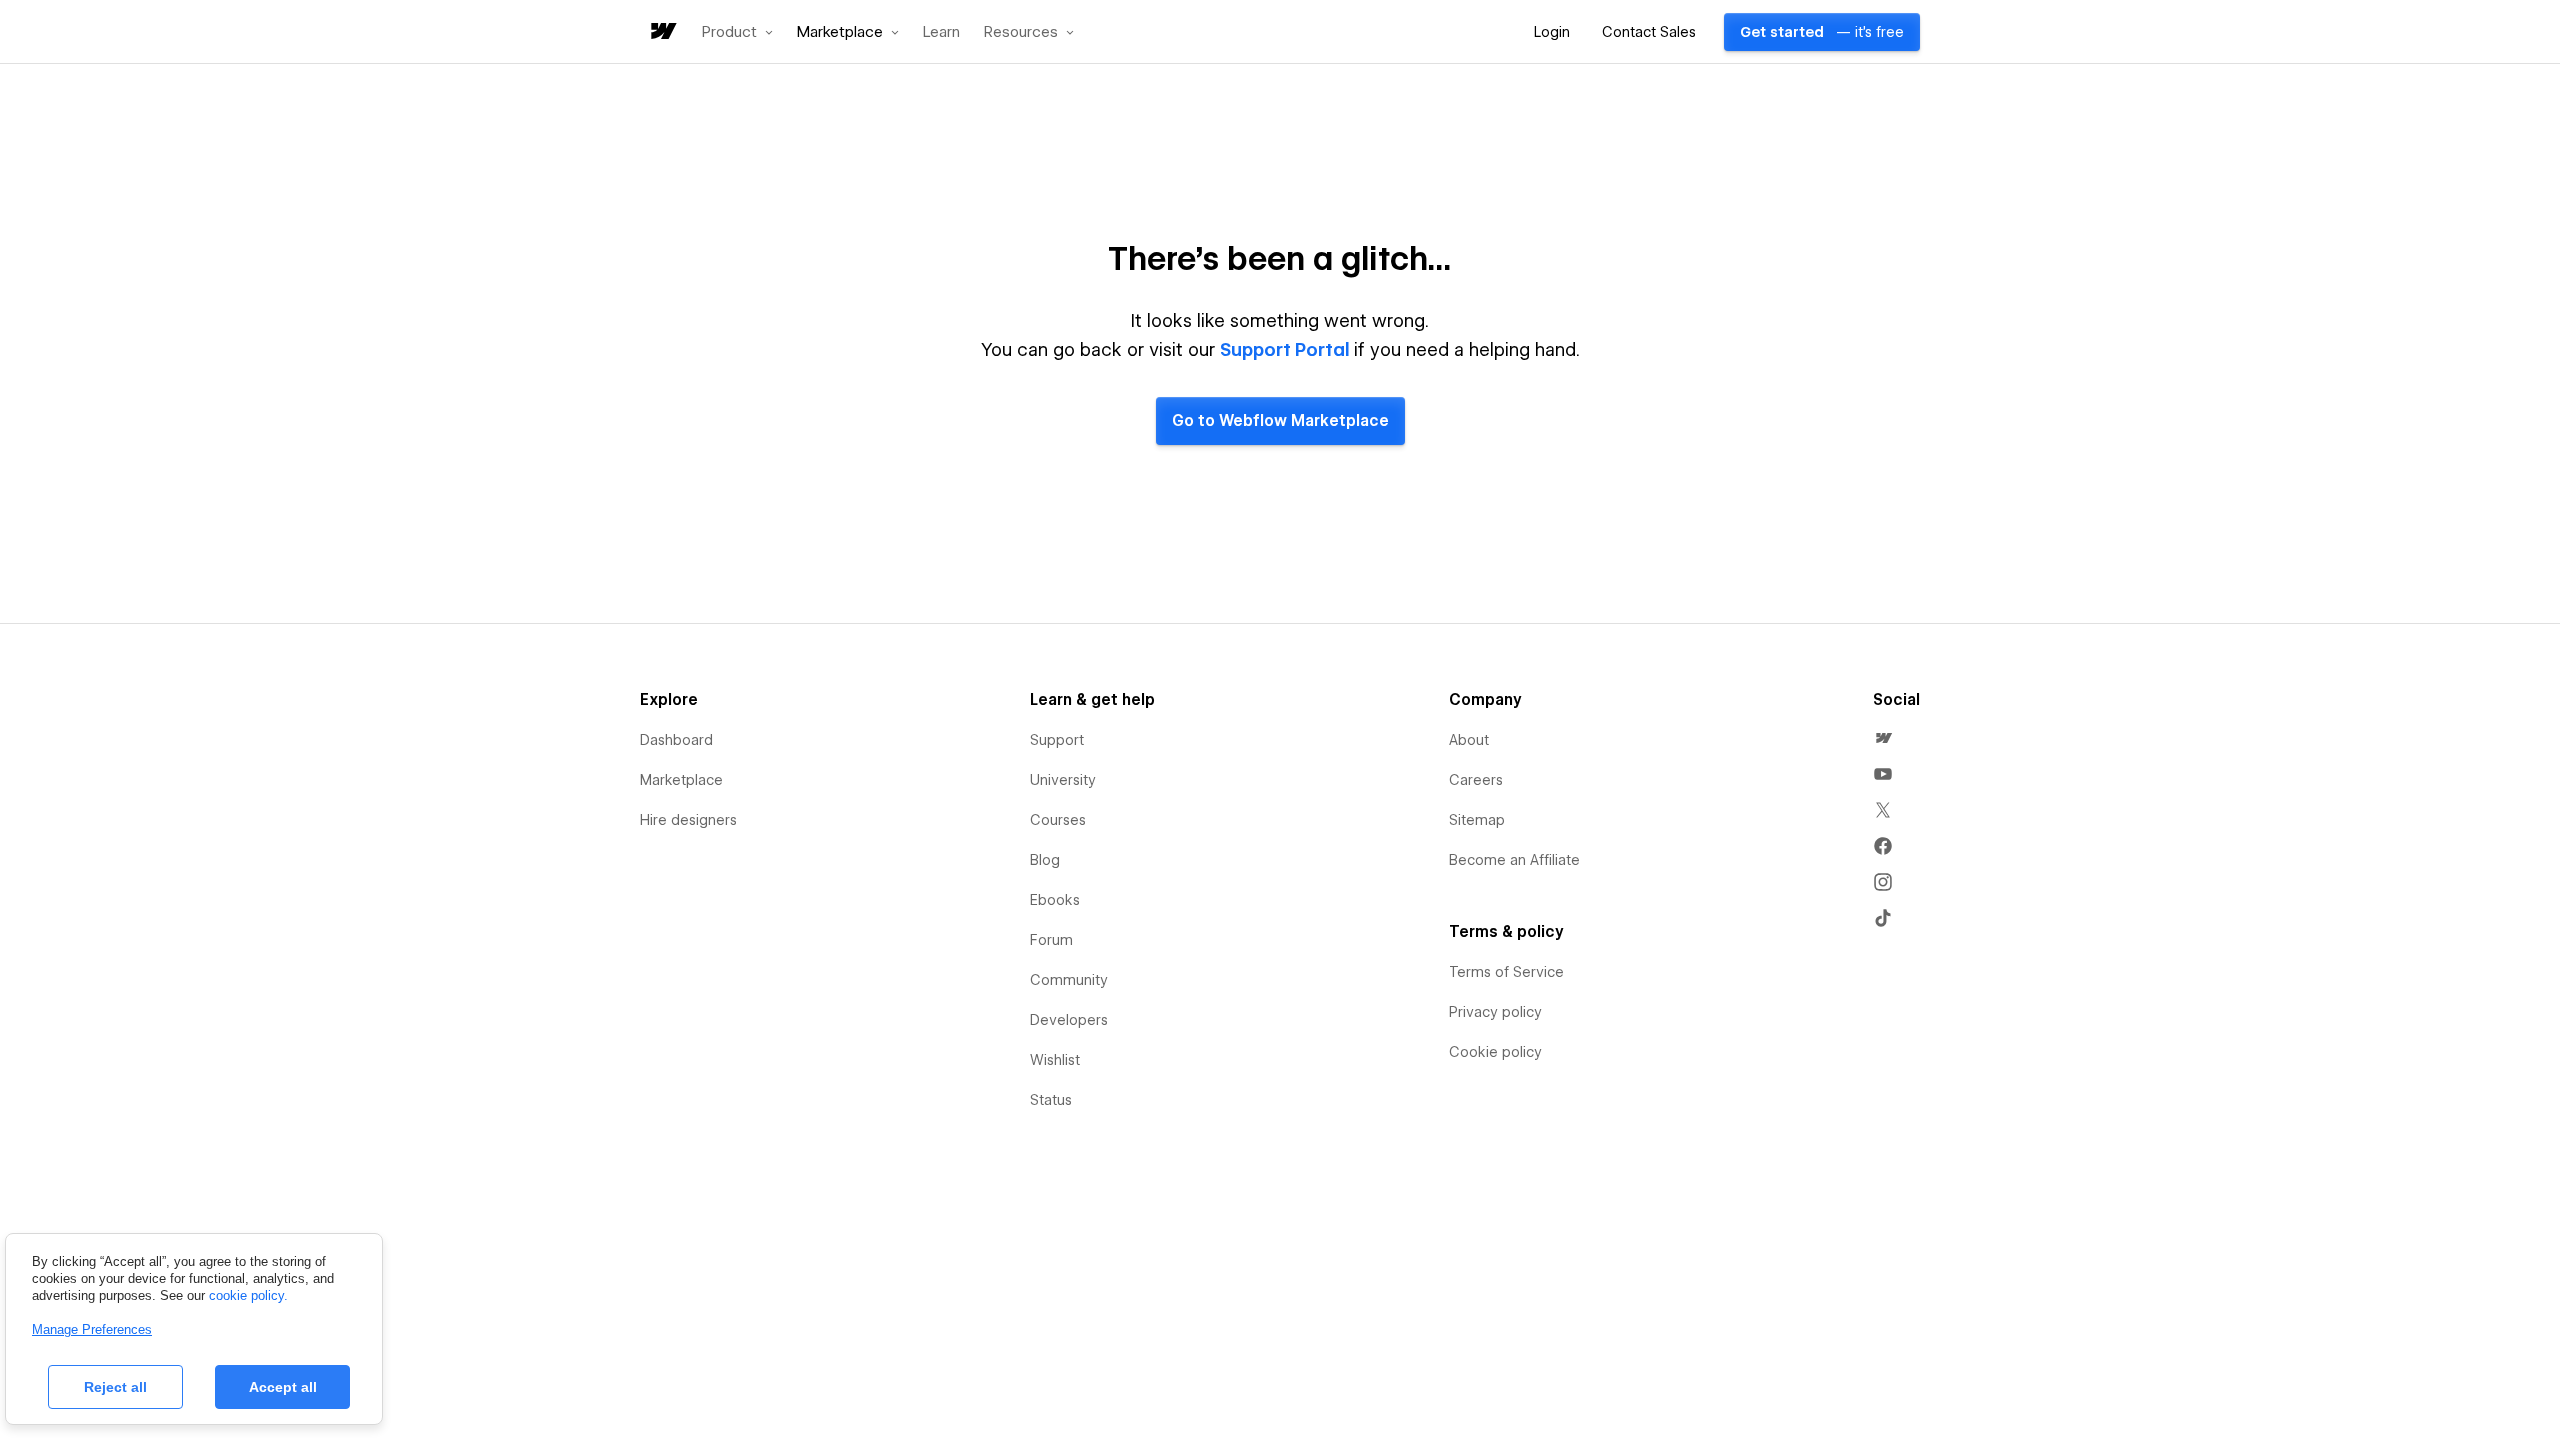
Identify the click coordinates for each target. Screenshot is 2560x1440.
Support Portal (1285, 349)
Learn (941, 32)
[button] (737, 32)
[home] (662, 32)
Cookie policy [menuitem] (1495, 1052)
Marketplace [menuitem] (681, 780)
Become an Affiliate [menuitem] (1514, 860)
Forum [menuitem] (1051, 940)
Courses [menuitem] (1058, 820)
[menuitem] (1883, 738)
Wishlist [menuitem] (1055, 1060)
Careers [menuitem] (1476, 780)
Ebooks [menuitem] (1055, 900)
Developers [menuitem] (1069, 1020)
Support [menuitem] (1057, 740)
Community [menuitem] (1069, 980)
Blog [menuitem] (1045, 860)
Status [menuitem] (1051, 1100)
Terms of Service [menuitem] (1506, 972)
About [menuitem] (1469, 740)
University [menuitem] (1063, 780)
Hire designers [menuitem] (688, 820)
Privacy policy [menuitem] (1495, 1012)
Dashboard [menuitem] (676, 740)
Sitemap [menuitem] (1477, 820)
